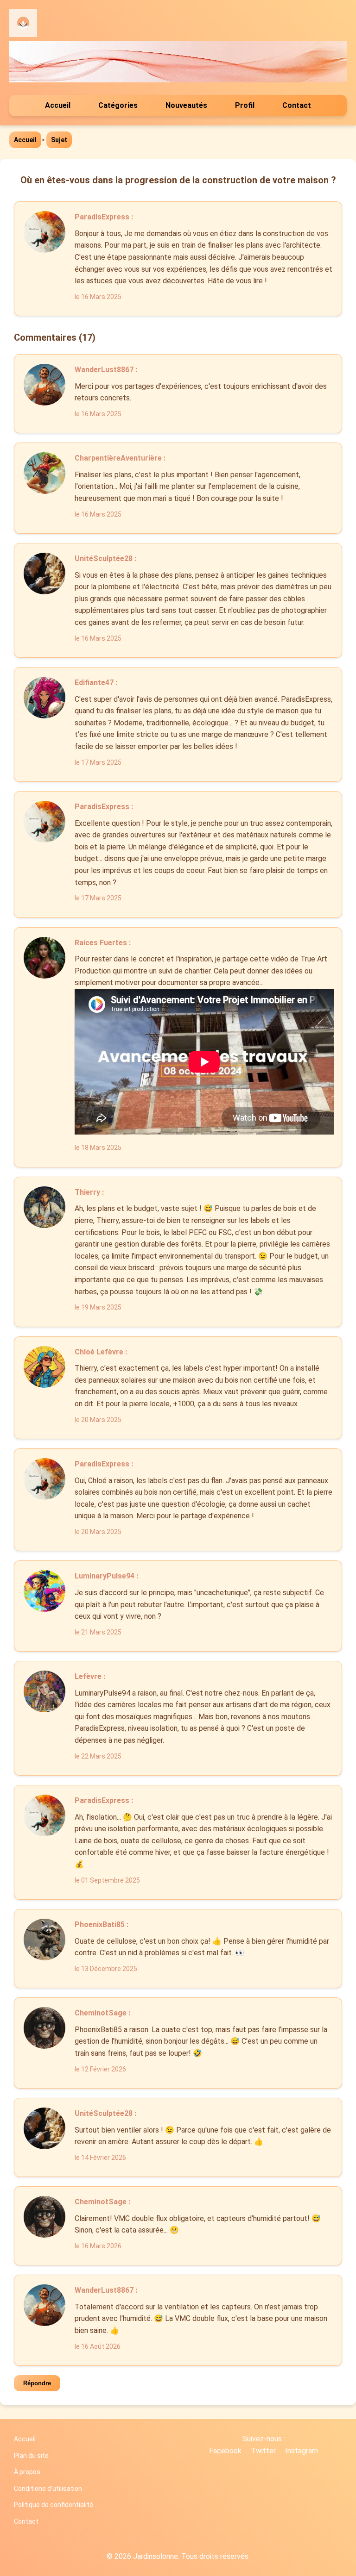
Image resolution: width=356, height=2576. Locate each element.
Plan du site (31, 2456)
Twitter (263, 2451)
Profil (245, 105)
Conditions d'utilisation (48, 2489)
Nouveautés (186, 105)
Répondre (37, 2383)
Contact (297, 105)
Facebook (225, 2451)
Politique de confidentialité (54, 2505)
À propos (27, 2472)
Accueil (58, 105)
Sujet (59, 140)
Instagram (302, 2451)
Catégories (118, 105)
